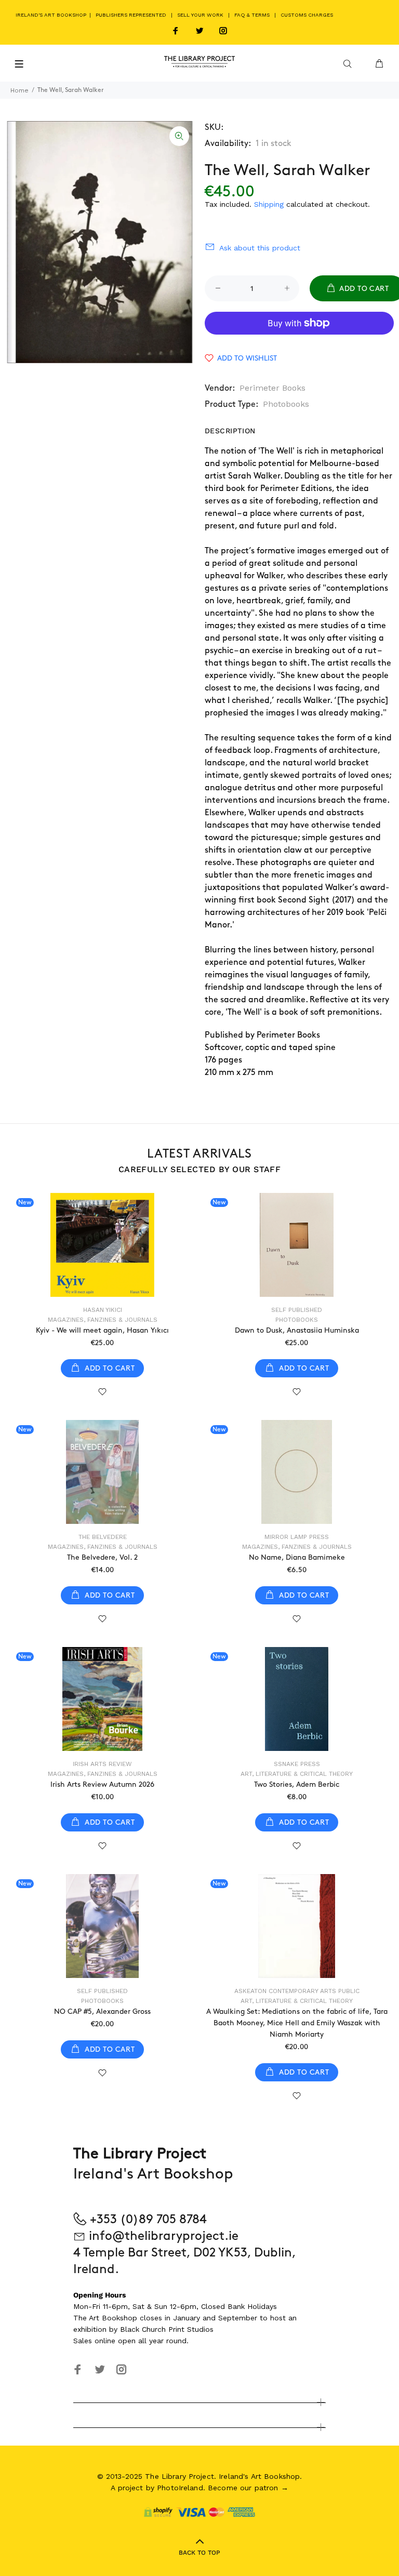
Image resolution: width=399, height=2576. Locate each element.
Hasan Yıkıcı (103, 1310)
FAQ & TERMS (252, 15)
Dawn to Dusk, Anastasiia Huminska (297, 1330)
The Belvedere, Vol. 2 (102, 1557)
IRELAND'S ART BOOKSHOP (52, 15)
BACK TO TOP (199, 2553)
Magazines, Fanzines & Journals (103, 1320)
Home (19, 90)
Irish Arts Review (102, 1764)
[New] (102, 1245)
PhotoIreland (180, 2488)
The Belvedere (103, 1537)
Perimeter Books (272, 388)
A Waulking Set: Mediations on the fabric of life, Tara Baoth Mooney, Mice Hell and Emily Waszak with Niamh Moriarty (297, 2023)
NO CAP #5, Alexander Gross (102, 2011)
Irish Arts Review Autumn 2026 (102, 1784)
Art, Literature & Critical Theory (297, 1774)
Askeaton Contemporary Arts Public (297, 1991)
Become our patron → (248, 2488)
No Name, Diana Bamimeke (297, 1557)
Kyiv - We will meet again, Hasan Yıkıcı (102, 1330)
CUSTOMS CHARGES (307, 15)
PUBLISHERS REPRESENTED (131, 15)
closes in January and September (198, 2318)
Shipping (269, 204)
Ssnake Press (297, 1764)
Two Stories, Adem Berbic (297, 1784)
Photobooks (286, 404)
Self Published (297, 1310)
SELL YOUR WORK (200, 15)
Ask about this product (260, 248)
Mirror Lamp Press (297, 1537)
